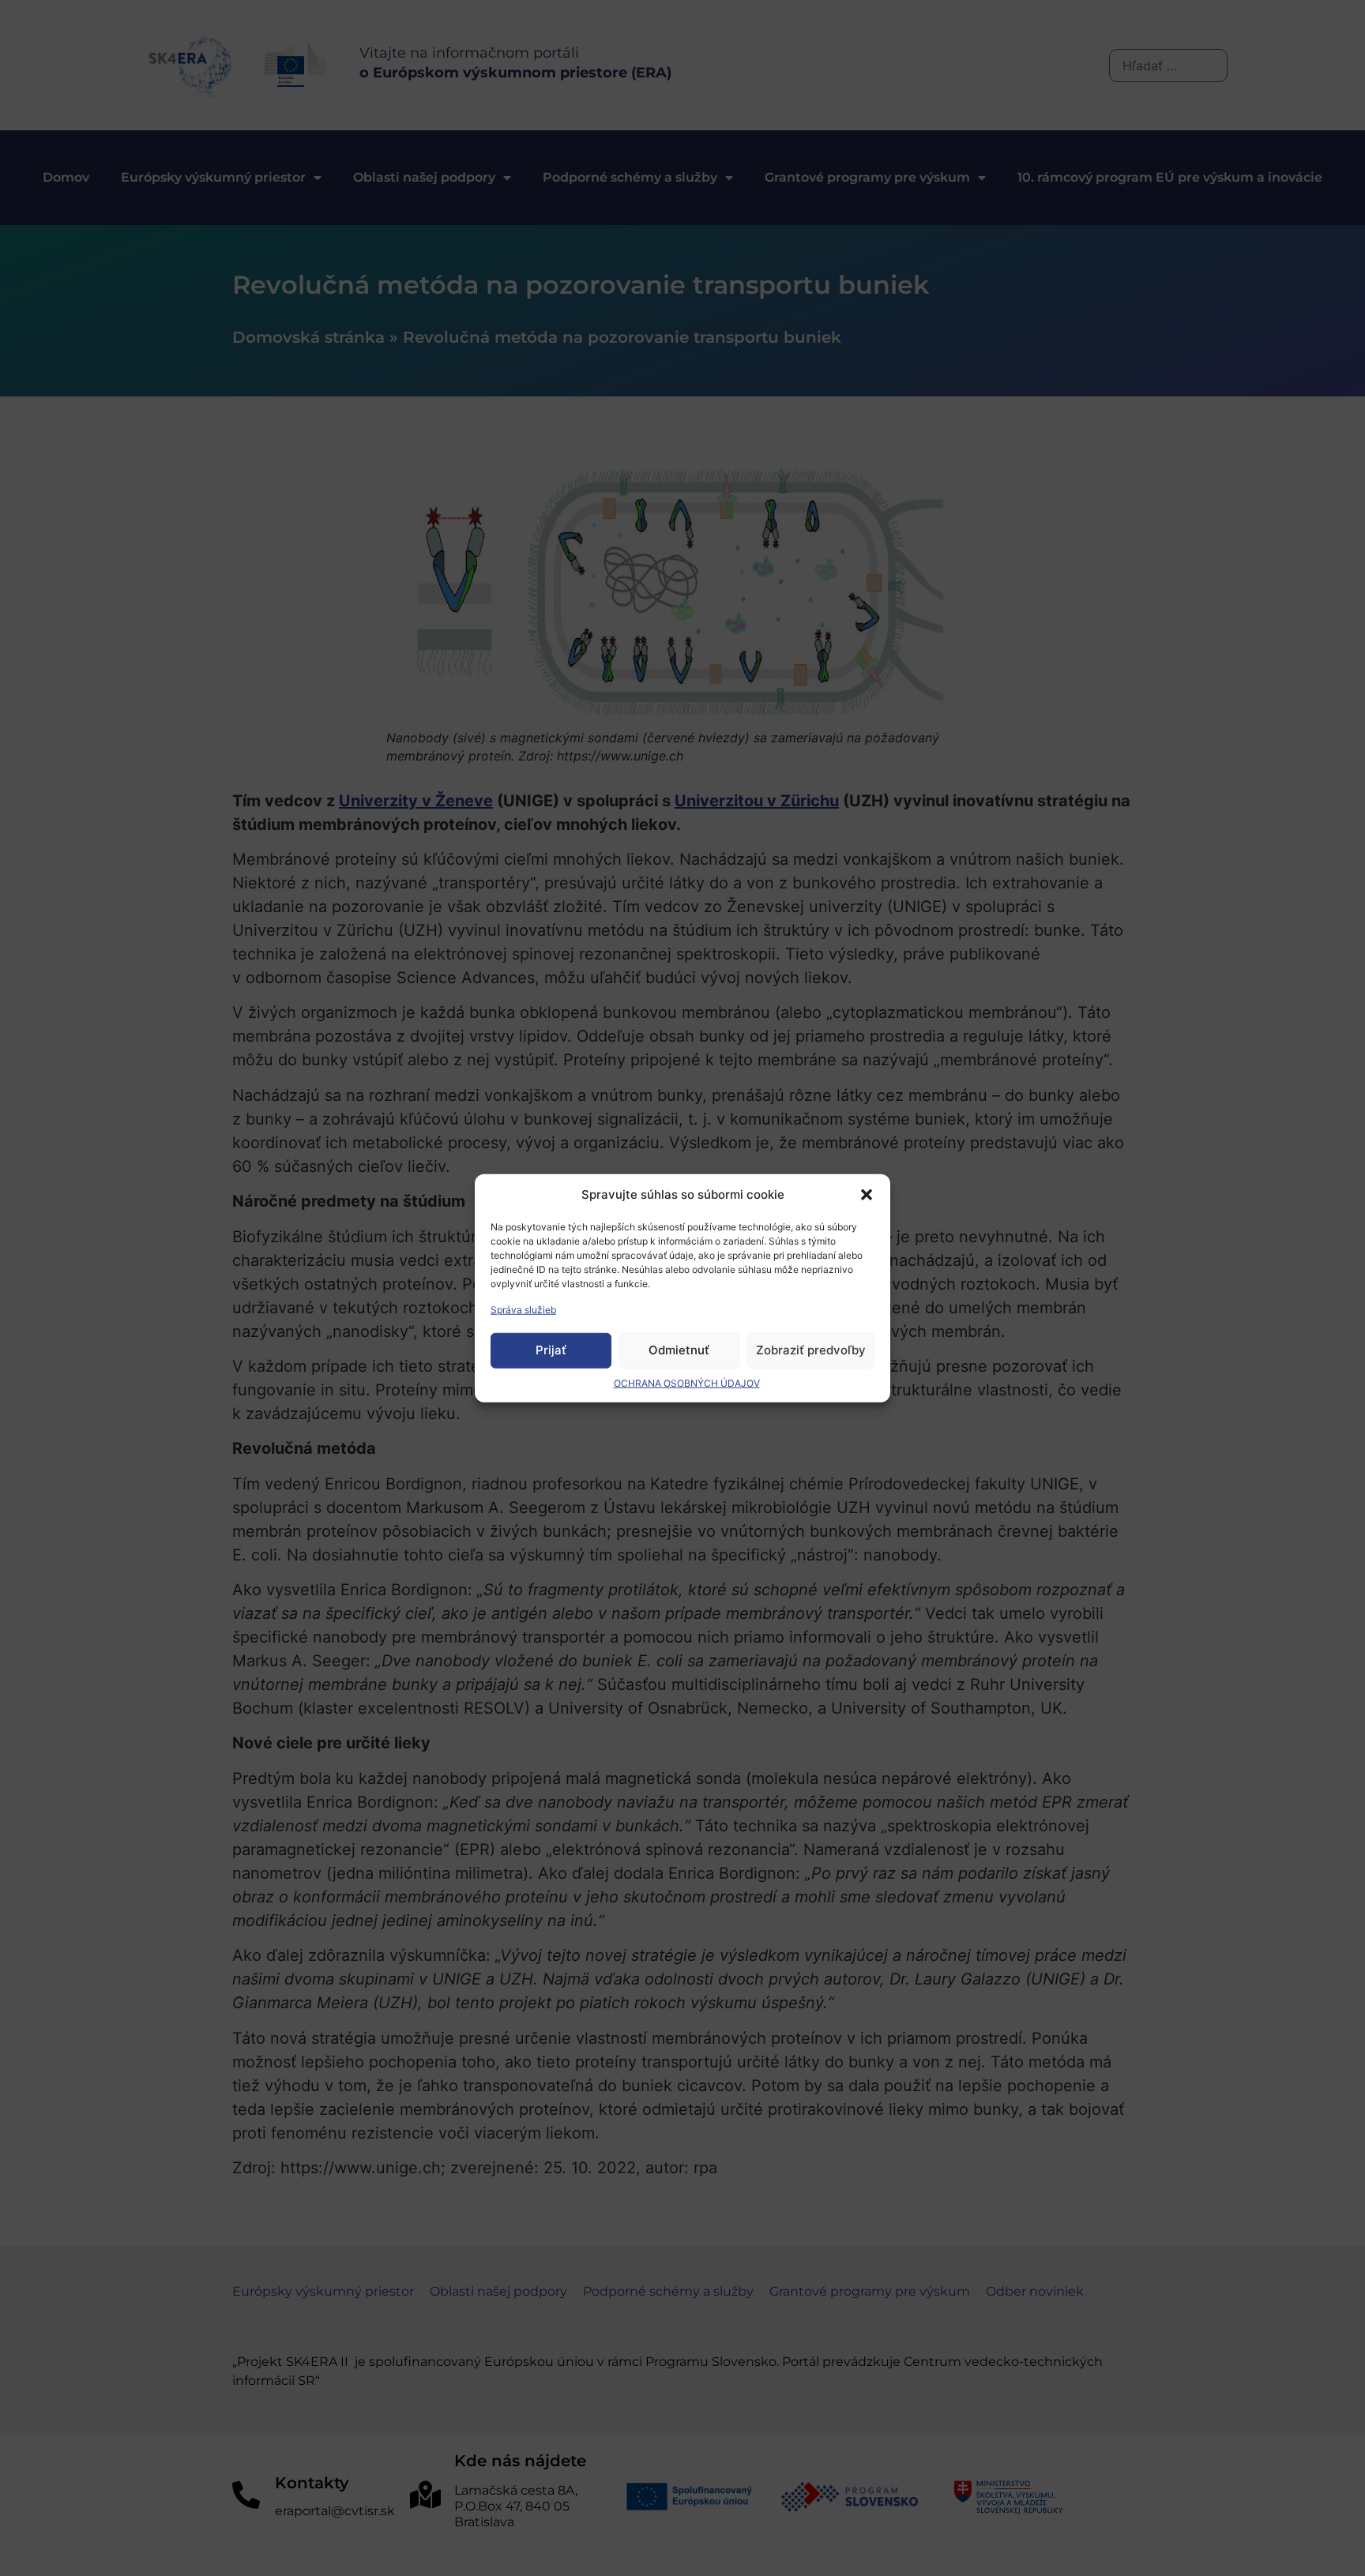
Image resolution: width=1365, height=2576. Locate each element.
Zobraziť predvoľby (811, 1350)
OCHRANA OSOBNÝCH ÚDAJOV (687, 1382)
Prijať (551, 1350)
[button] (867, 1195)
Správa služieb (523, 1309)
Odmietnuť (679, 1350)
